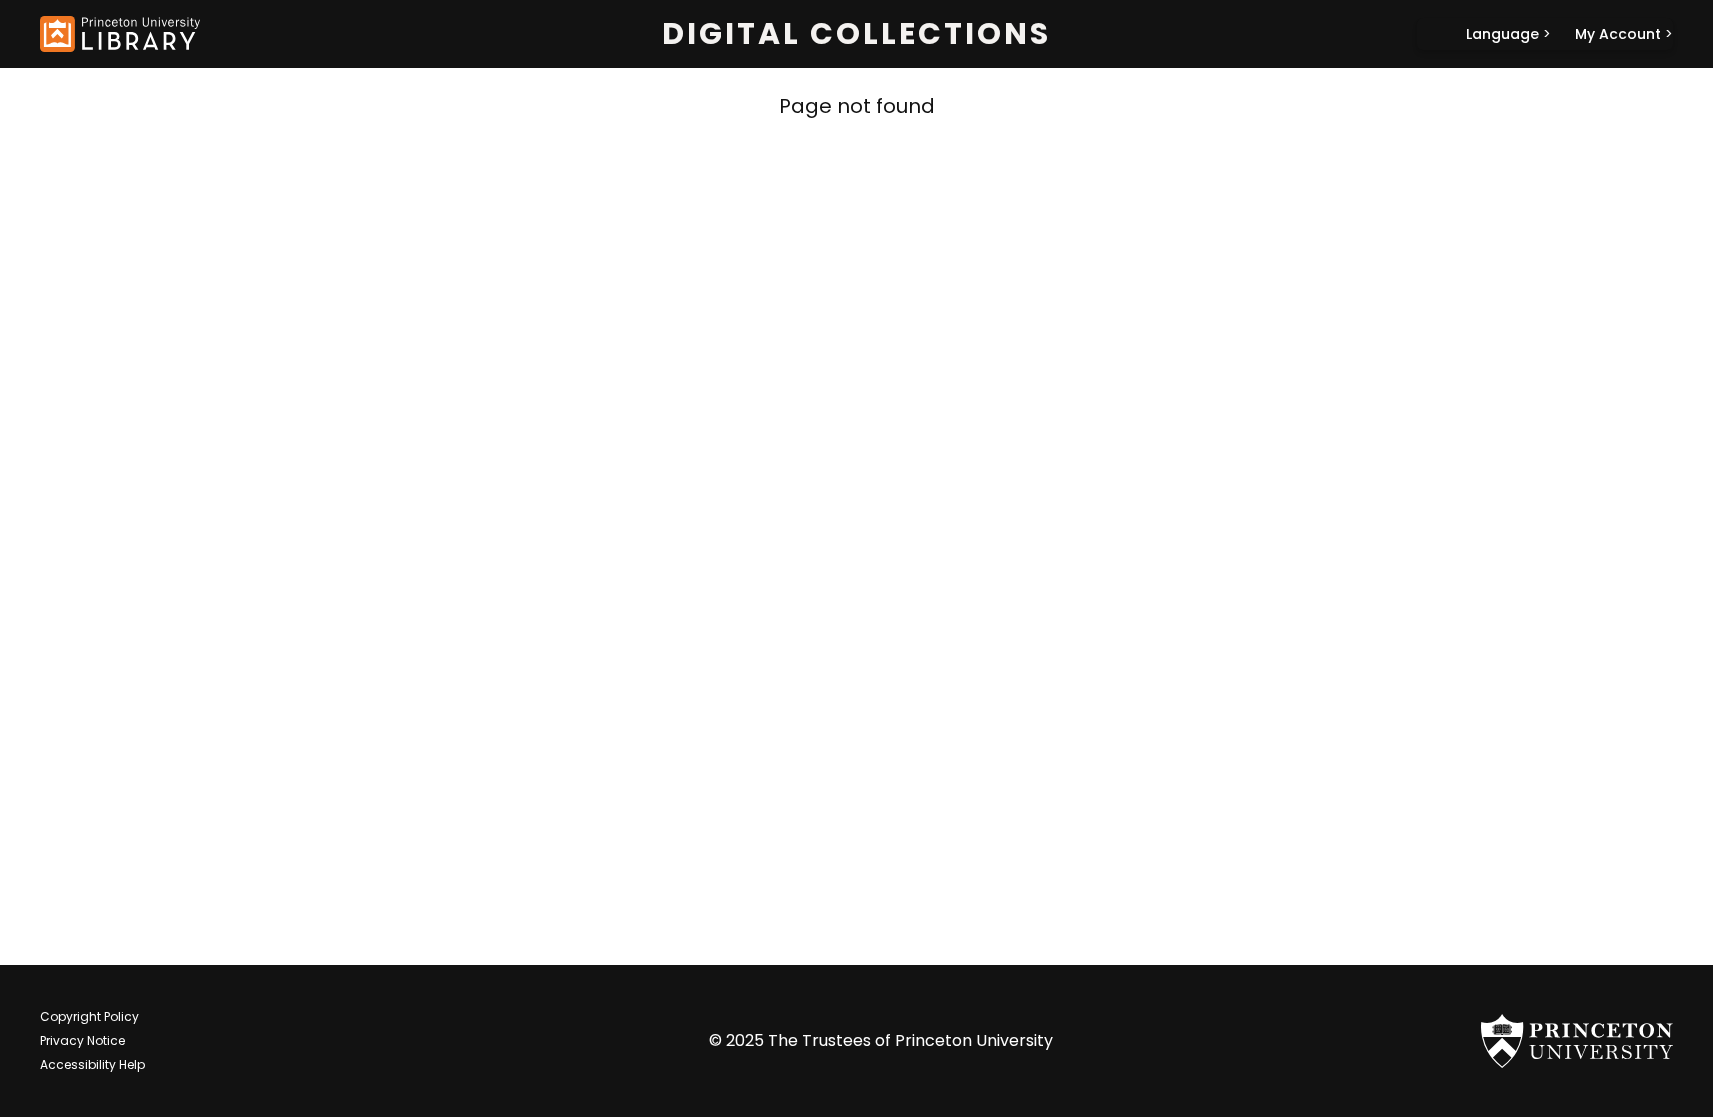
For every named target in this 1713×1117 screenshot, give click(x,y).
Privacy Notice (82, 1040)
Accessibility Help (92, 1064)
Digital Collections (856, 34)
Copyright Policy (89, 1016)
